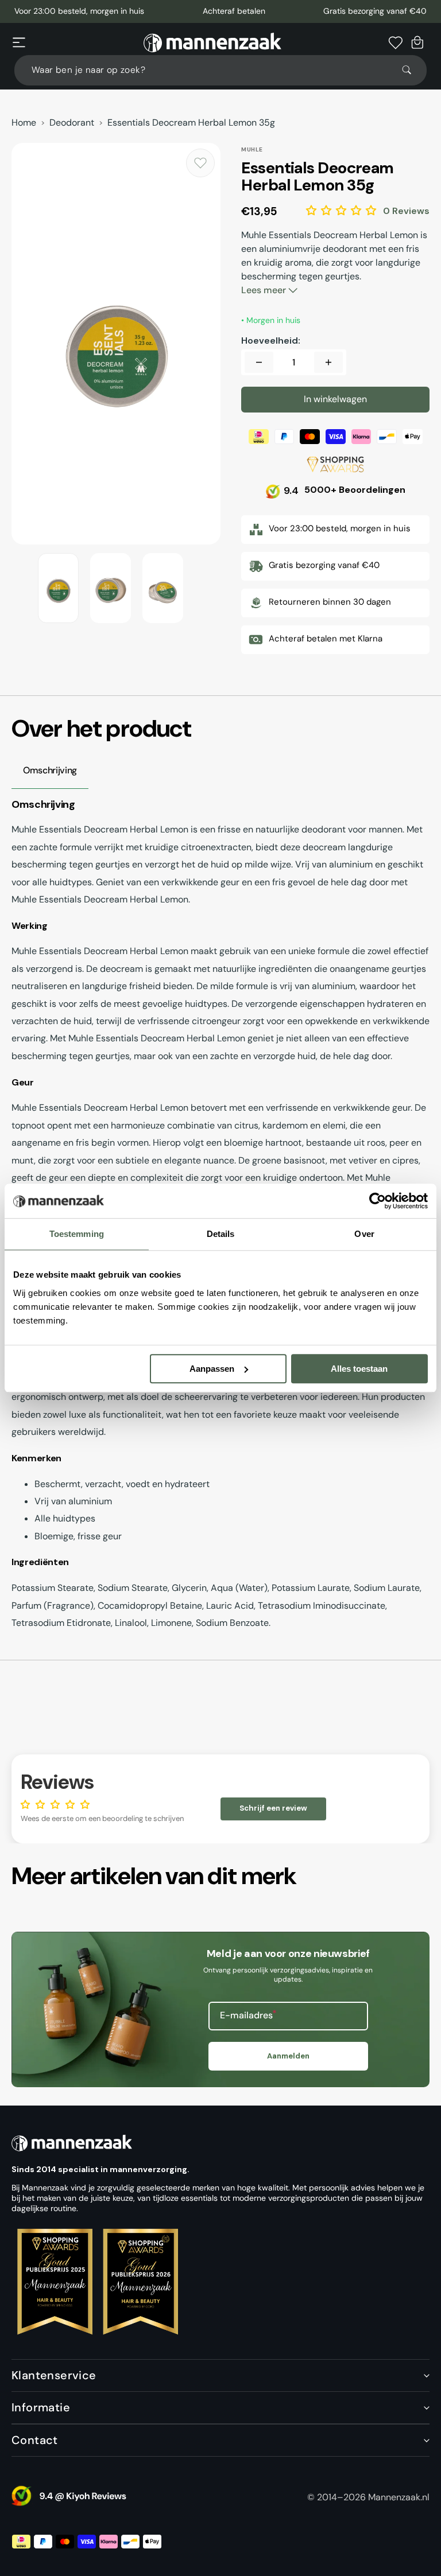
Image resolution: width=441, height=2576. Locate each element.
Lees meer (265, 290)
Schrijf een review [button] (273, 1808)
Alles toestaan (359, 1369)
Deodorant (72, 123)
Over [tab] (364, 1234)
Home (24, 123)
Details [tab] (221, 1234)
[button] (19, 42)
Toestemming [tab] (77, 1234)
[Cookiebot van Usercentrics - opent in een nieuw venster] (378, 1201)
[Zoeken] (412, 70)
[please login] (200, 163)
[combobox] (220, 70)
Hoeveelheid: (271, 341)
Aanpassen (212, 1369)
